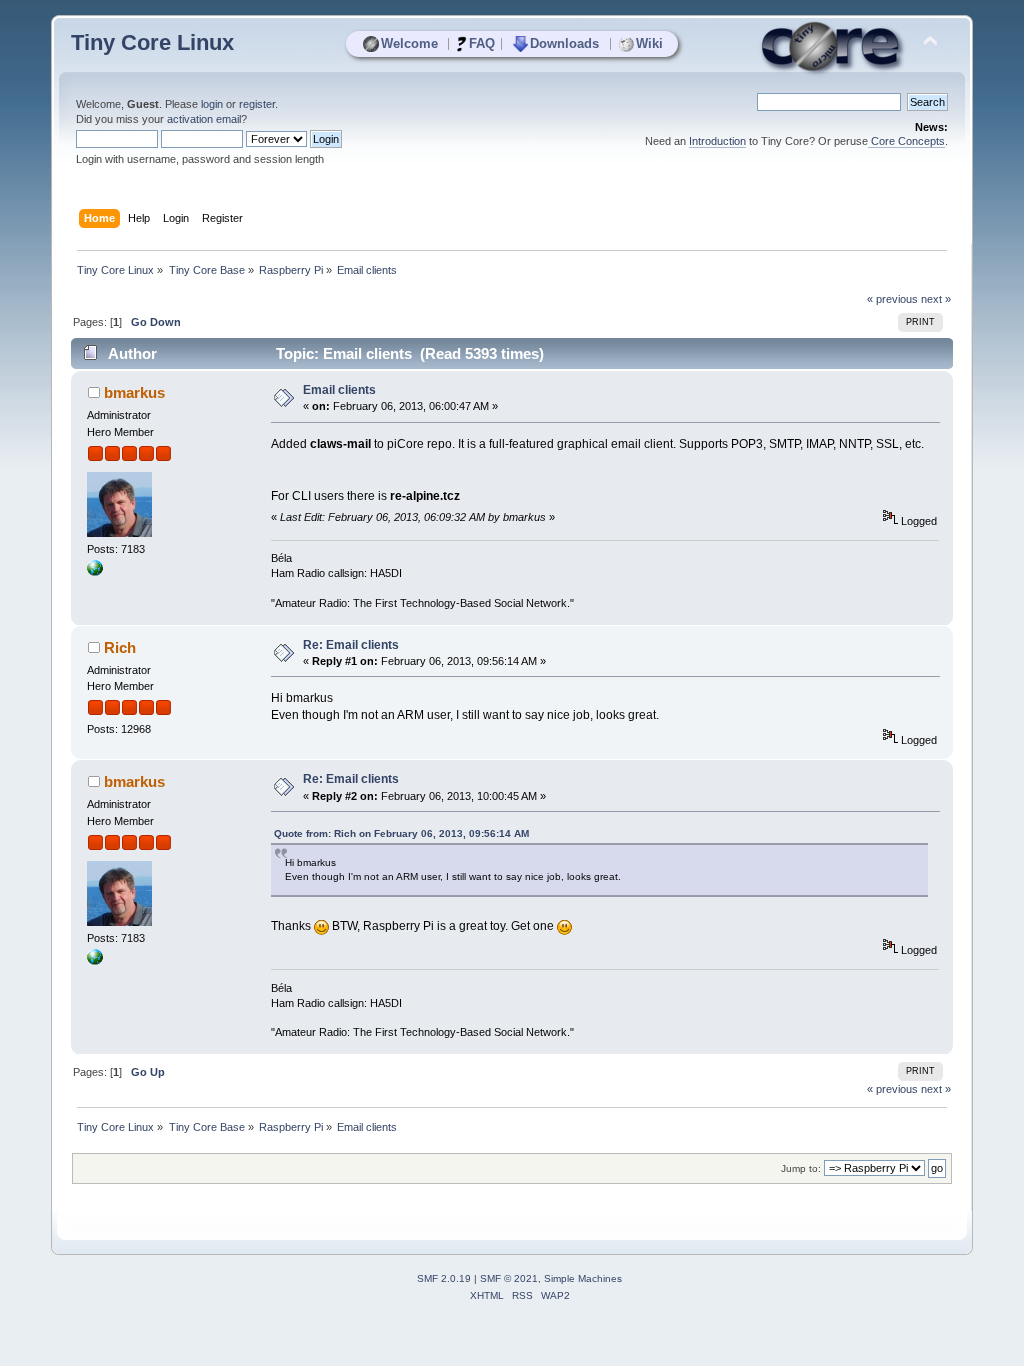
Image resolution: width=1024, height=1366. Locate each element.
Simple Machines (583, 1278)
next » (936, 299)
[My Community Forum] (95, 572)
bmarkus (134, 392)
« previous (892, 299)
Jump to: (801, 1168)
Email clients (339, 390)
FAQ (482, 43)
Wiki (649, 43)
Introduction (717, 141)
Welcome (409, 43)
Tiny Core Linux (152, 42)
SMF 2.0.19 (444, 1278)
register (257, 104)
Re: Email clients (351, 645)
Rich (120, 647)
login (212, 104)
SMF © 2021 (509, 1278)
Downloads (564, 43)
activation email (204, 119)
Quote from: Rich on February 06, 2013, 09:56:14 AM (401, 833)
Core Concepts (906, 141)
